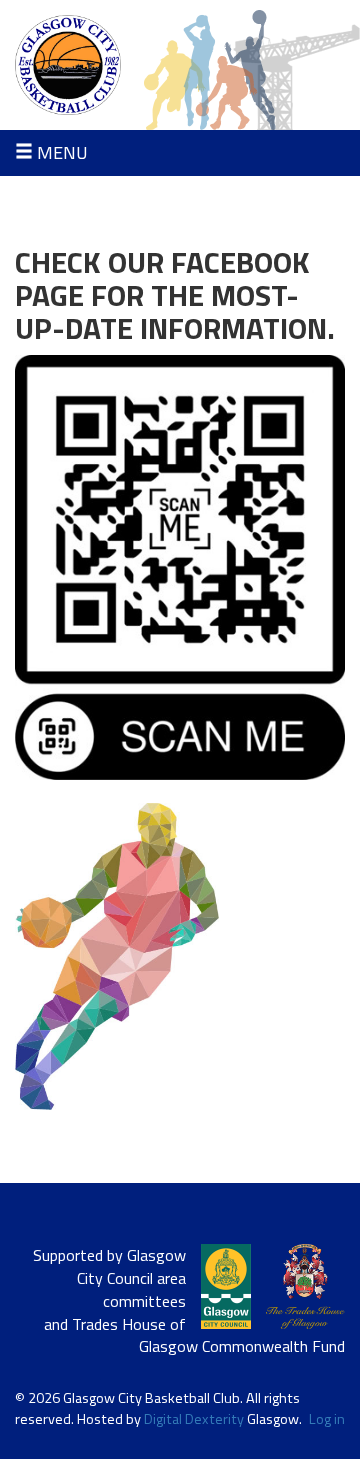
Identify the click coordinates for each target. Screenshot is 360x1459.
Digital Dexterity (194, 1419)
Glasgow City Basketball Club (180, 65)
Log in (327, 1419)
